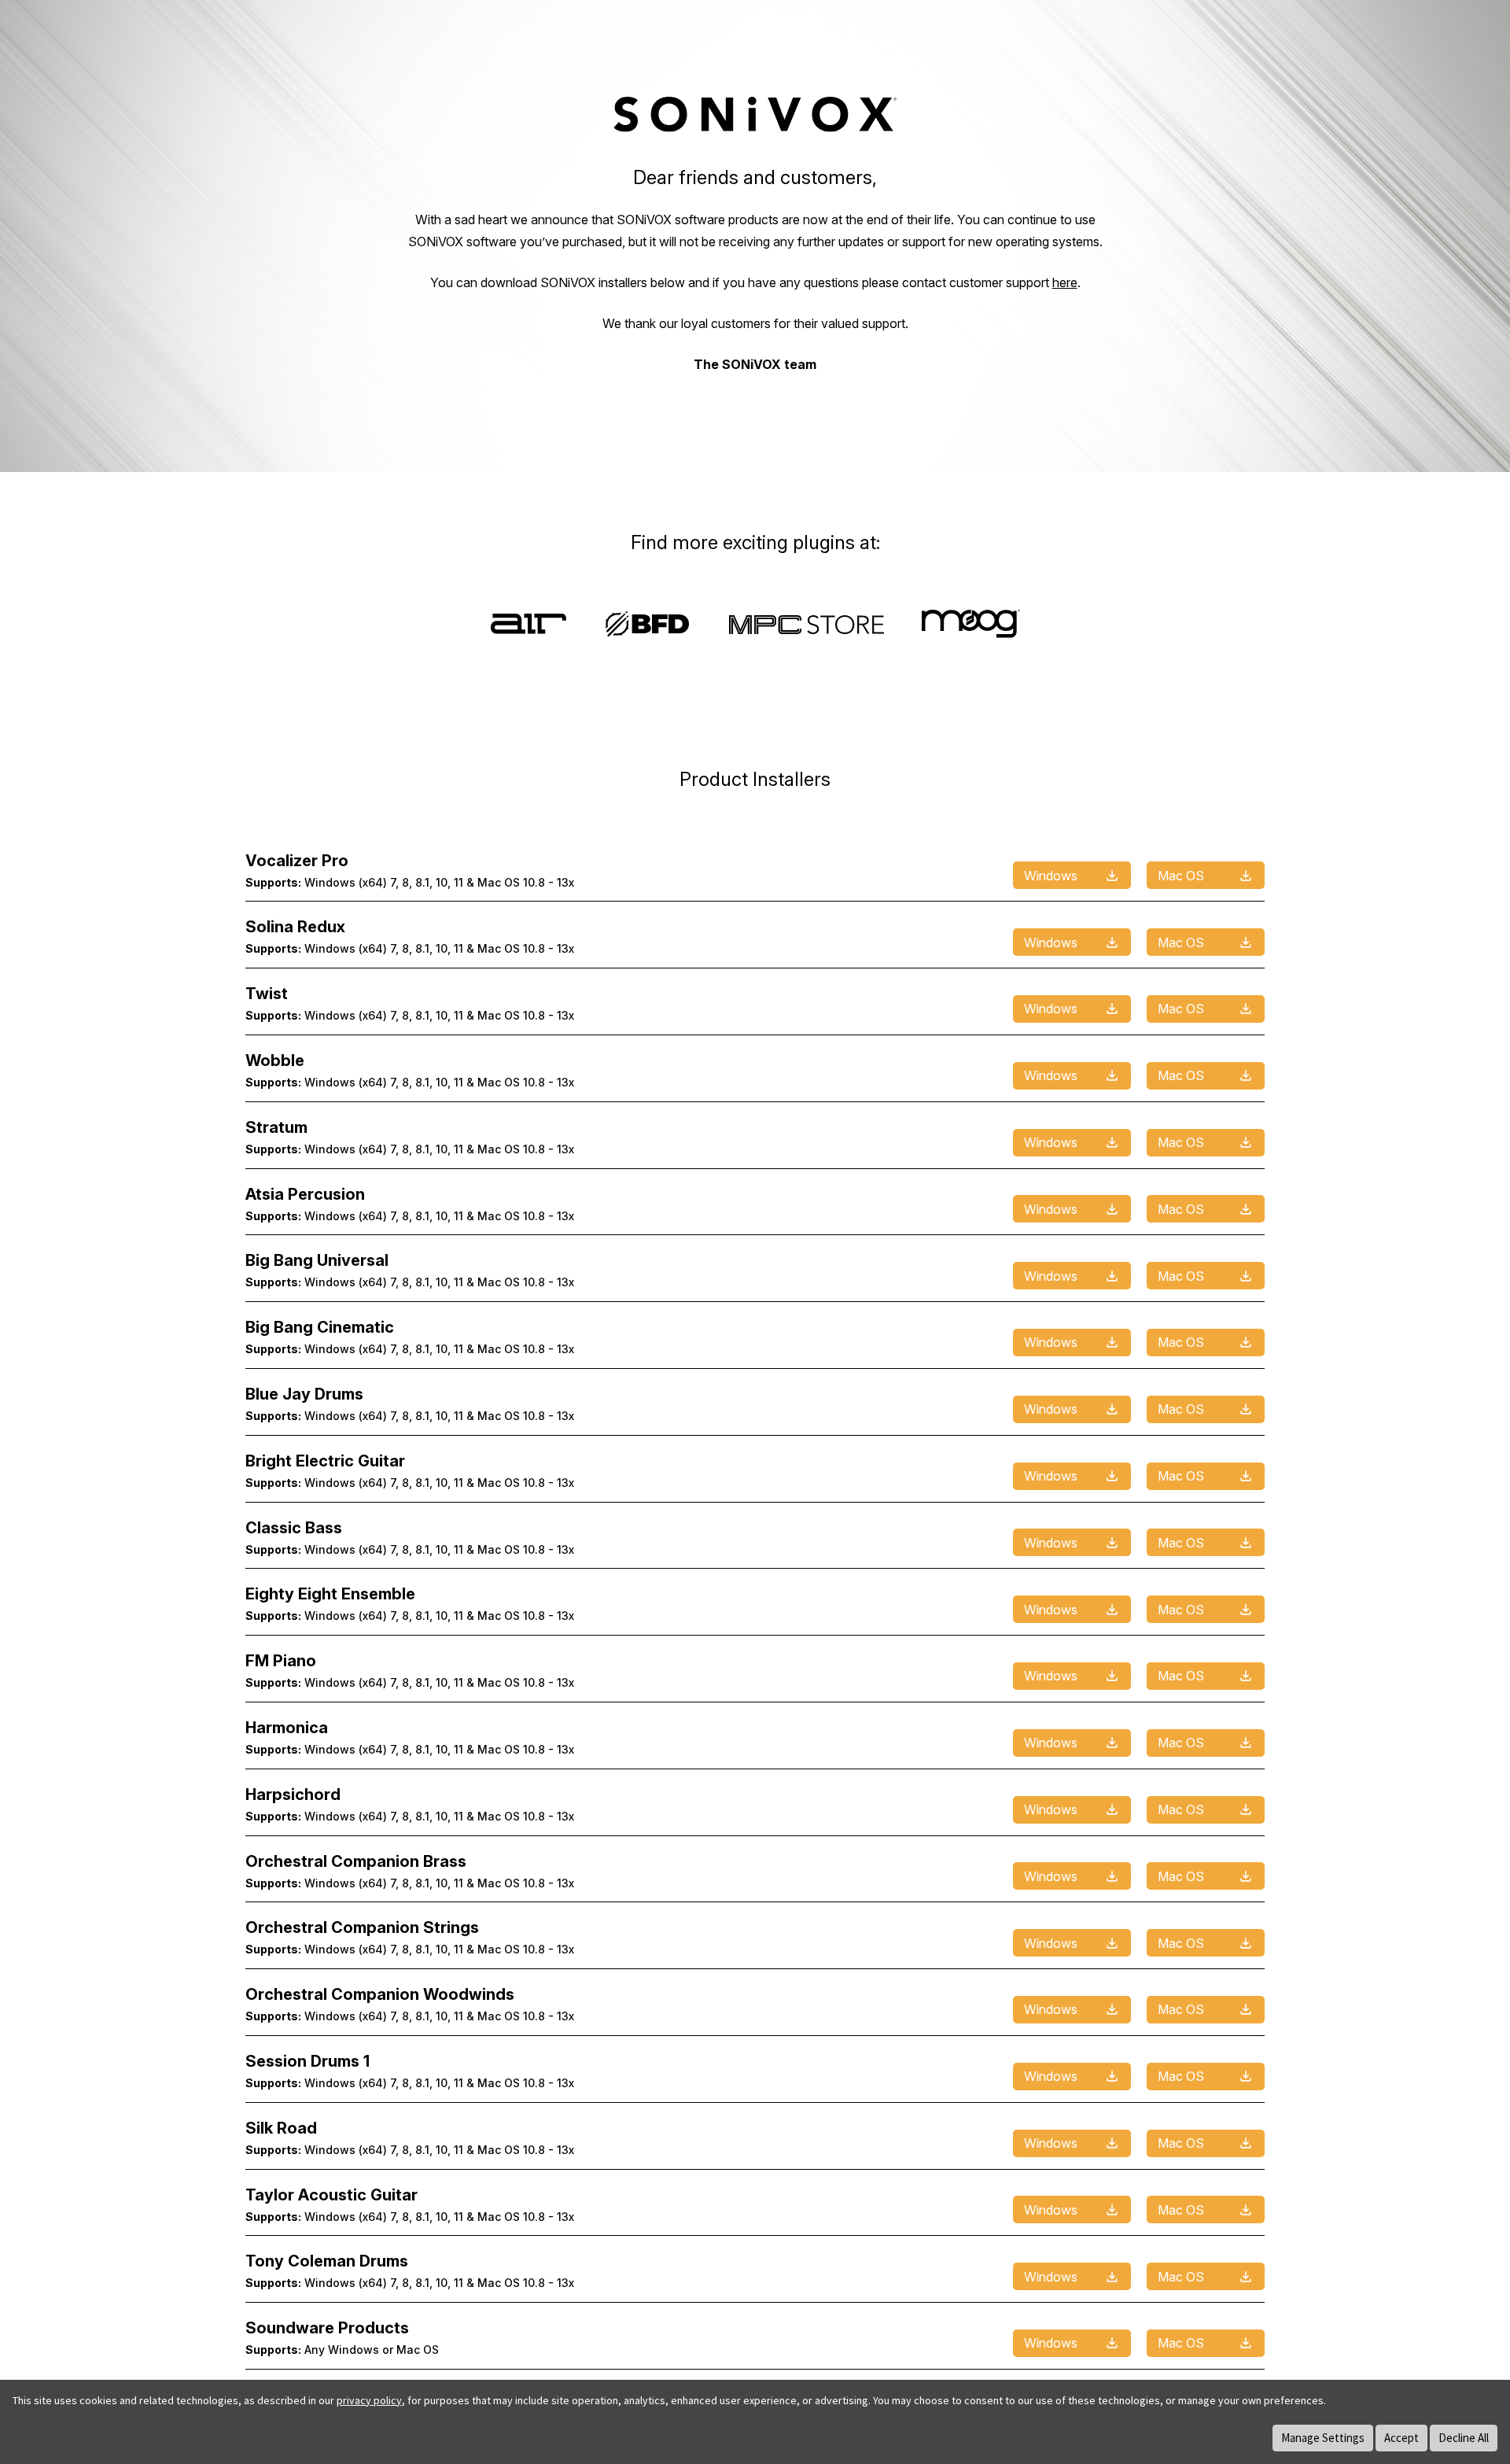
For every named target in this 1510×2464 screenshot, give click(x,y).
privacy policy (369, 2400)
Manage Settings (1323, 2438)
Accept (1401, 2438)
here (1065, 282)
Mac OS (1181, 876)
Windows (1051, 876)
